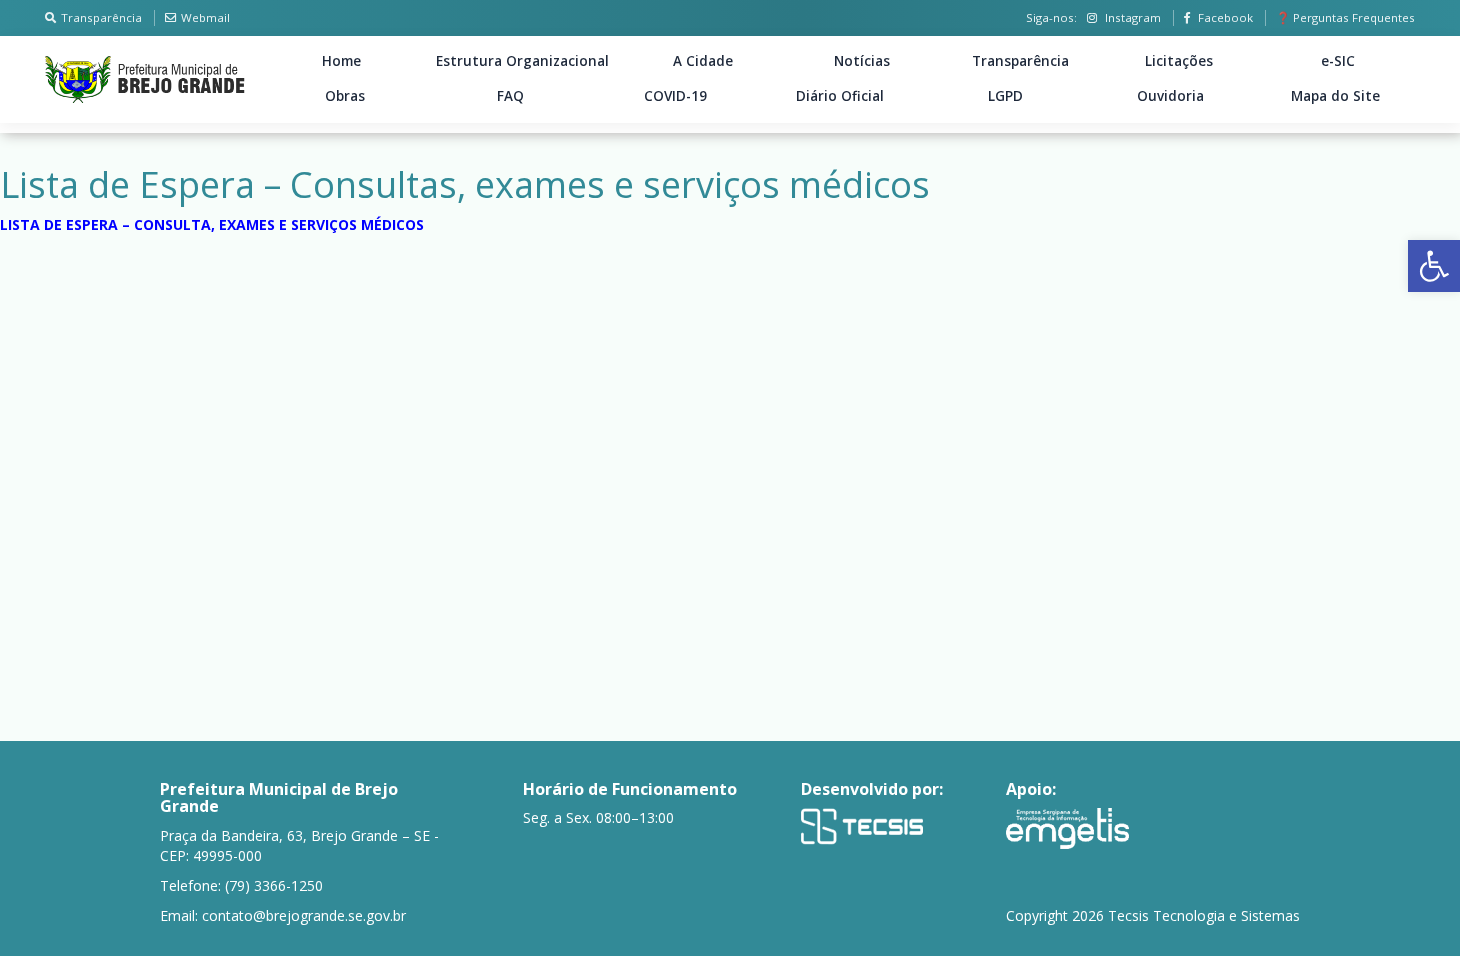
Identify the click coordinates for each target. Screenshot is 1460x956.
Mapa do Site (1335, 96)
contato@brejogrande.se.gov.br (304, 915)
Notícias (862, 61)
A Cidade (703, 61)
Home (341, 61)
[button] (1434, 266)
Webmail (205, 17)
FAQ (510, 96)
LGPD (1005, 96)
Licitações (1179, 61)
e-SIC (1338, 61)
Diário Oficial (840, 96)
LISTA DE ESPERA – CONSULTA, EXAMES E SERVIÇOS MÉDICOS (212, 224)
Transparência (101, 17)
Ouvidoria (1170, 96)
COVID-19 (675, 96)
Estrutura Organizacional (522, 61)
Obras (345, 96)
